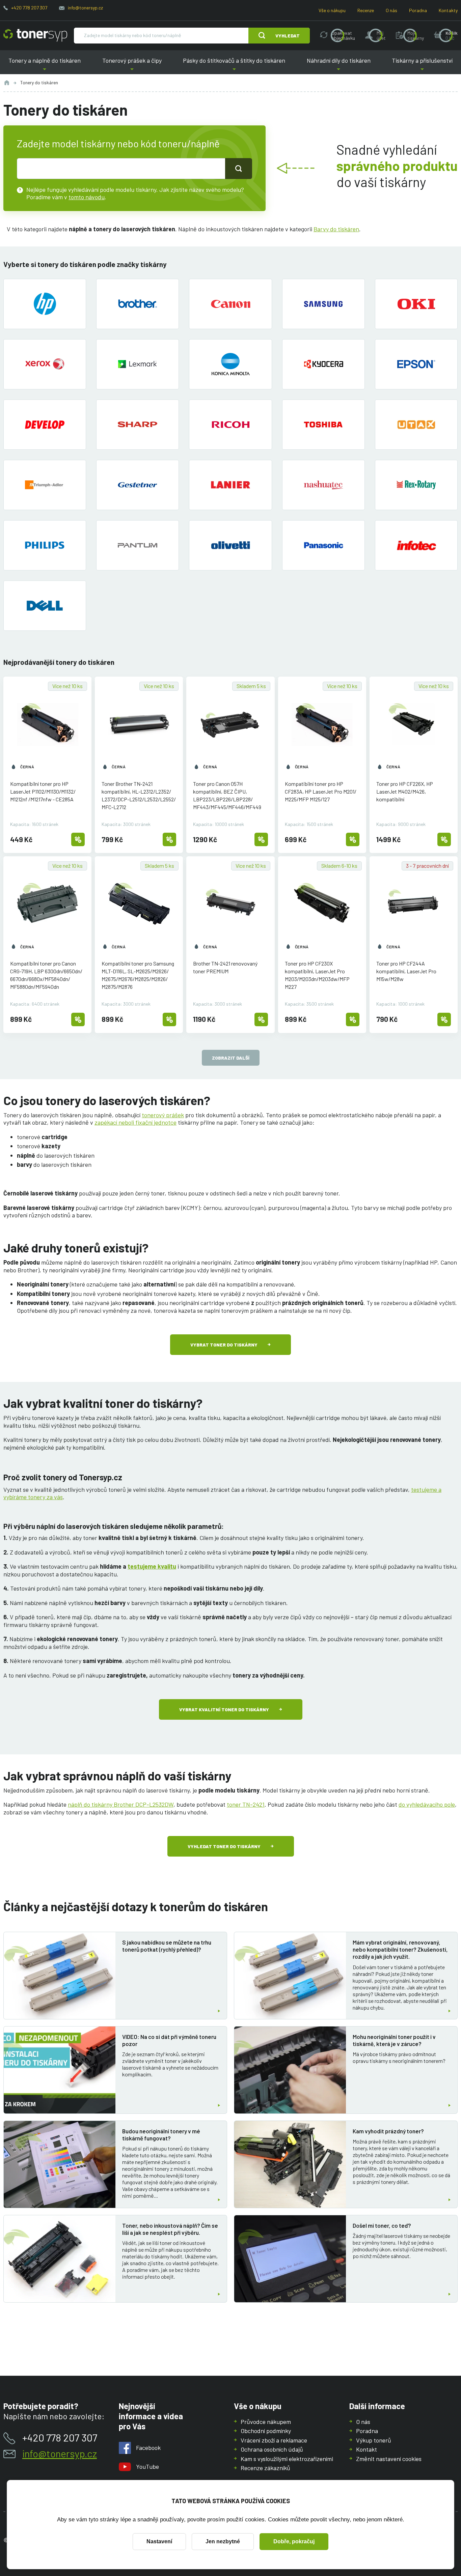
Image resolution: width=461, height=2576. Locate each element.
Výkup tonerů (374, 2440)
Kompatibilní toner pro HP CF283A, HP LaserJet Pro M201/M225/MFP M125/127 (321, 791)
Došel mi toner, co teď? (382, 2225)
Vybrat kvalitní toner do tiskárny (224, 1709)
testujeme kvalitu (152, 1566)
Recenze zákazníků (265, 2468)
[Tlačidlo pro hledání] (239, 169)
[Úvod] (7, 83)
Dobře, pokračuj (294, 2541)
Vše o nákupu (332, 10)
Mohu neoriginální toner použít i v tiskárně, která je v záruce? (394, 2040)
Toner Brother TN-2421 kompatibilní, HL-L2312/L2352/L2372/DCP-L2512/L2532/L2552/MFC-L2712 (139, 795)
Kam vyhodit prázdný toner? (388, 2131)
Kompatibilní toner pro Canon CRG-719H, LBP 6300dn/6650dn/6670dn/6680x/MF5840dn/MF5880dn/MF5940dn (46, 975)
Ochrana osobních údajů (272, 2449)
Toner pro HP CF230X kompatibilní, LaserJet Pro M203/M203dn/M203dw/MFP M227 (317, 975)
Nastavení (159, 2541)
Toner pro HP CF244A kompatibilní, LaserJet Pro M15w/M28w (406, 971)
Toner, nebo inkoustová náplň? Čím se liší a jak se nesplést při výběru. (170, 2229)
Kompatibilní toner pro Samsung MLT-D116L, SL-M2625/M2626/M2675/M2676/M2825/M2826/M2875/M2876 (138, 975)
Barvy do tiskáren (336, 229)
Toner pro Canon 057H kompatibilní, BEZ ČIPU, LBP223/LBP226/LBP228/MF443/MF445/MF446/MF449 (227, 795)
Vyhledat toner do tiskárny (224, 1846)
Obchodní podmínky (266, 2431)
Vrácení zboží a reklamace (274, 2440)
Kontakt (367, 2449)
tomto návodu (87, 197)
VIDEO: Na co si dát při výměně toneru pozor (169, 2040)
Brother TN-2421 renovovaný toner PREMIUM (225, 967)
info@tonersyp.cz (85, 8)
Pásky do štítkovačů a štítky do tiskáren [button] (234, 66)
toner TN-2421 (246, 1804)
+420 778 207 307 (29, 8)
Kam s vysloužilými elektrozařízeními (287, 2459)
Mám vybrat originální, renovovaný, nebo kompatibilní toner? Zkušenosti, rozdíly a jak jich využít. (400, 1949)
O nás (391, 10)
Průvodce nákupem (266, 2422)
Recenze (366, 10)
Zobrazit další (231, 1058)
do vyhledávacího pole (427, 1804)
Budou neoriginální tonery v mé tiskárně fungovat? (161, 2135)
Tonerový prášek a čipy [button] (132, 66)
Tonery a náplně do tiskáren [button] (47, 66)
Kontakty (448, 10)
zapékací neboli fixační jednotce (135, 1122)
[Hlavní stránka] (35, 35)
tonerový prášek (163, 1115)
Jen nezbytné (223, 2541)
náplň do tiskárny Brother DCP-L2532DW (121, 1804)
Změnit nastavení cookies (389, 2459)
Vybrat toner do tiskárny (224, 1345)
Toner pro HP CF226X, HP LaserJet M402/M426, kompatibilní (405, 791)
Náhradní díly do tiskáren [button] (338, 66)
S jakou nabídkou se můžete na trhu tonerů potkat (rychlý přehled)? (167, 1946)
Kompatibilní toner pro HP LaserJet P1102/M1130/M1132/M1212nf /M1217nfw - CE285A (43, 791)
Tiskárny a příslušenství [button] (420, 66)
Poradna (418, 10)
